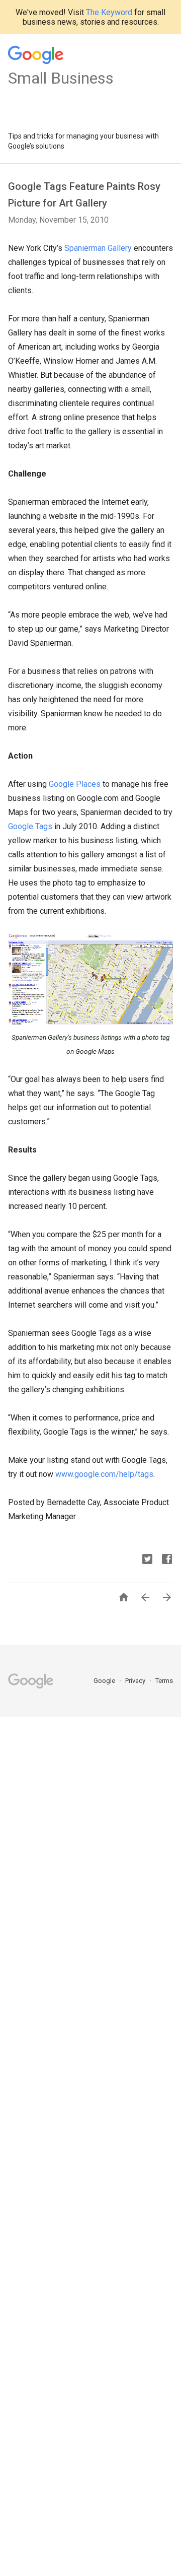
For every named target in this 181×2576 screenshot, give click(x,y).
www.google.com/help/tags (104, 1474)
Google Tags (30, 826)
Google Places (75, 784)
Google (105, 1681)
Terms (164, 1681)
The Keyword (109, 12)
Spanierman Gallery (98, 248)
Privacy (136, 1681)
